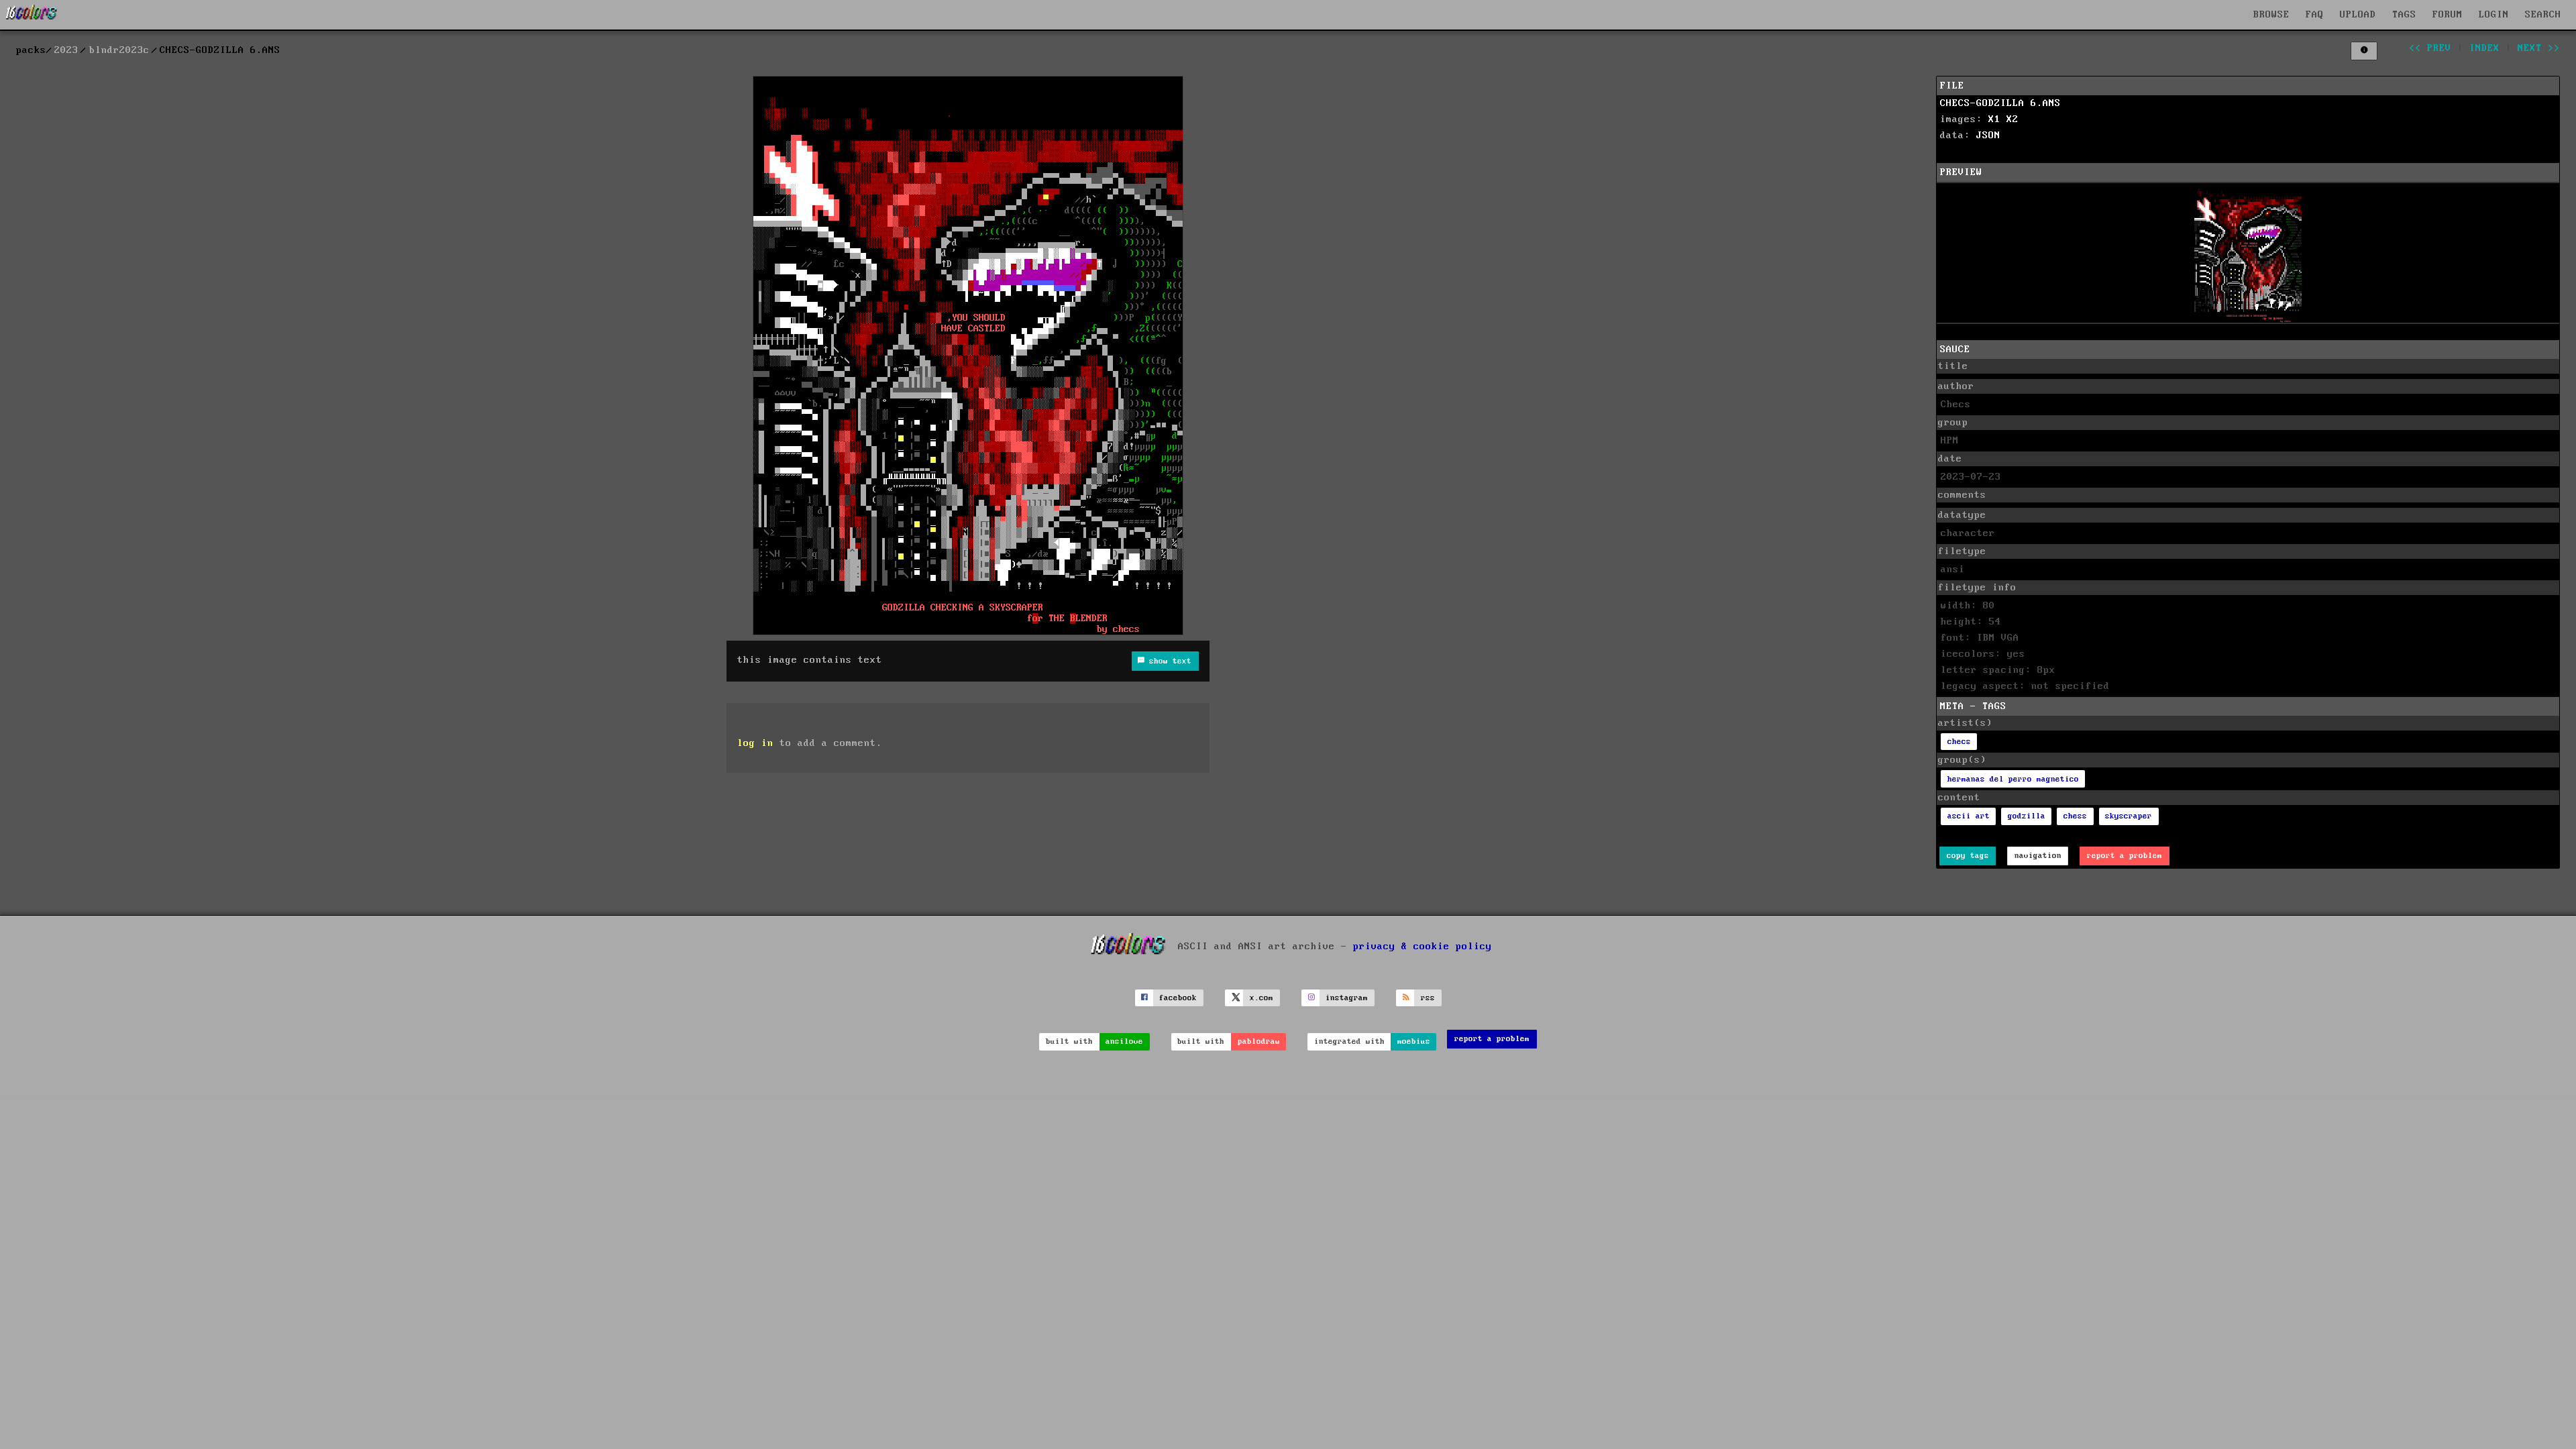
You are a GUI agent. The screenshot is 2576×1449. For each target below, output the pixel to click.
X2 (2012, 119)
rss (1428, 998)
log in (755, 743)
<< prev (2430, 48)
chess (2075, 816)
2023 (66, 50)
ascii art (1969, 816)
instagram (1347, 998)
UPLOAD (2358, 15)
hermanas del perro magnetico (2013, 779)
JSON (1988, 136)
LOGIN (2494, 15)
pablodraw (1259, 1041)
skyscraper (2129, 816)
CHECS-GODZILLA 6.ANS (2000, 103)
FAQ (2315, 15)
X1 (1994, 119)
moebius (1414, 1041)
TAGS (2404, 15)
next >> (2539, 48)
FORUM (2448, 15)
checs (1959, 742)
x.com (1262, 998)
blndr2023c (119, 50)
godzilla (2027, 816)
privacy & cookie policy (1423, 947)
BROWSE (2271, 15)
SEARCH (2543, 15)
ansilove (1124, 1041)
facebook (1178, 998)
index (2484, 48)
